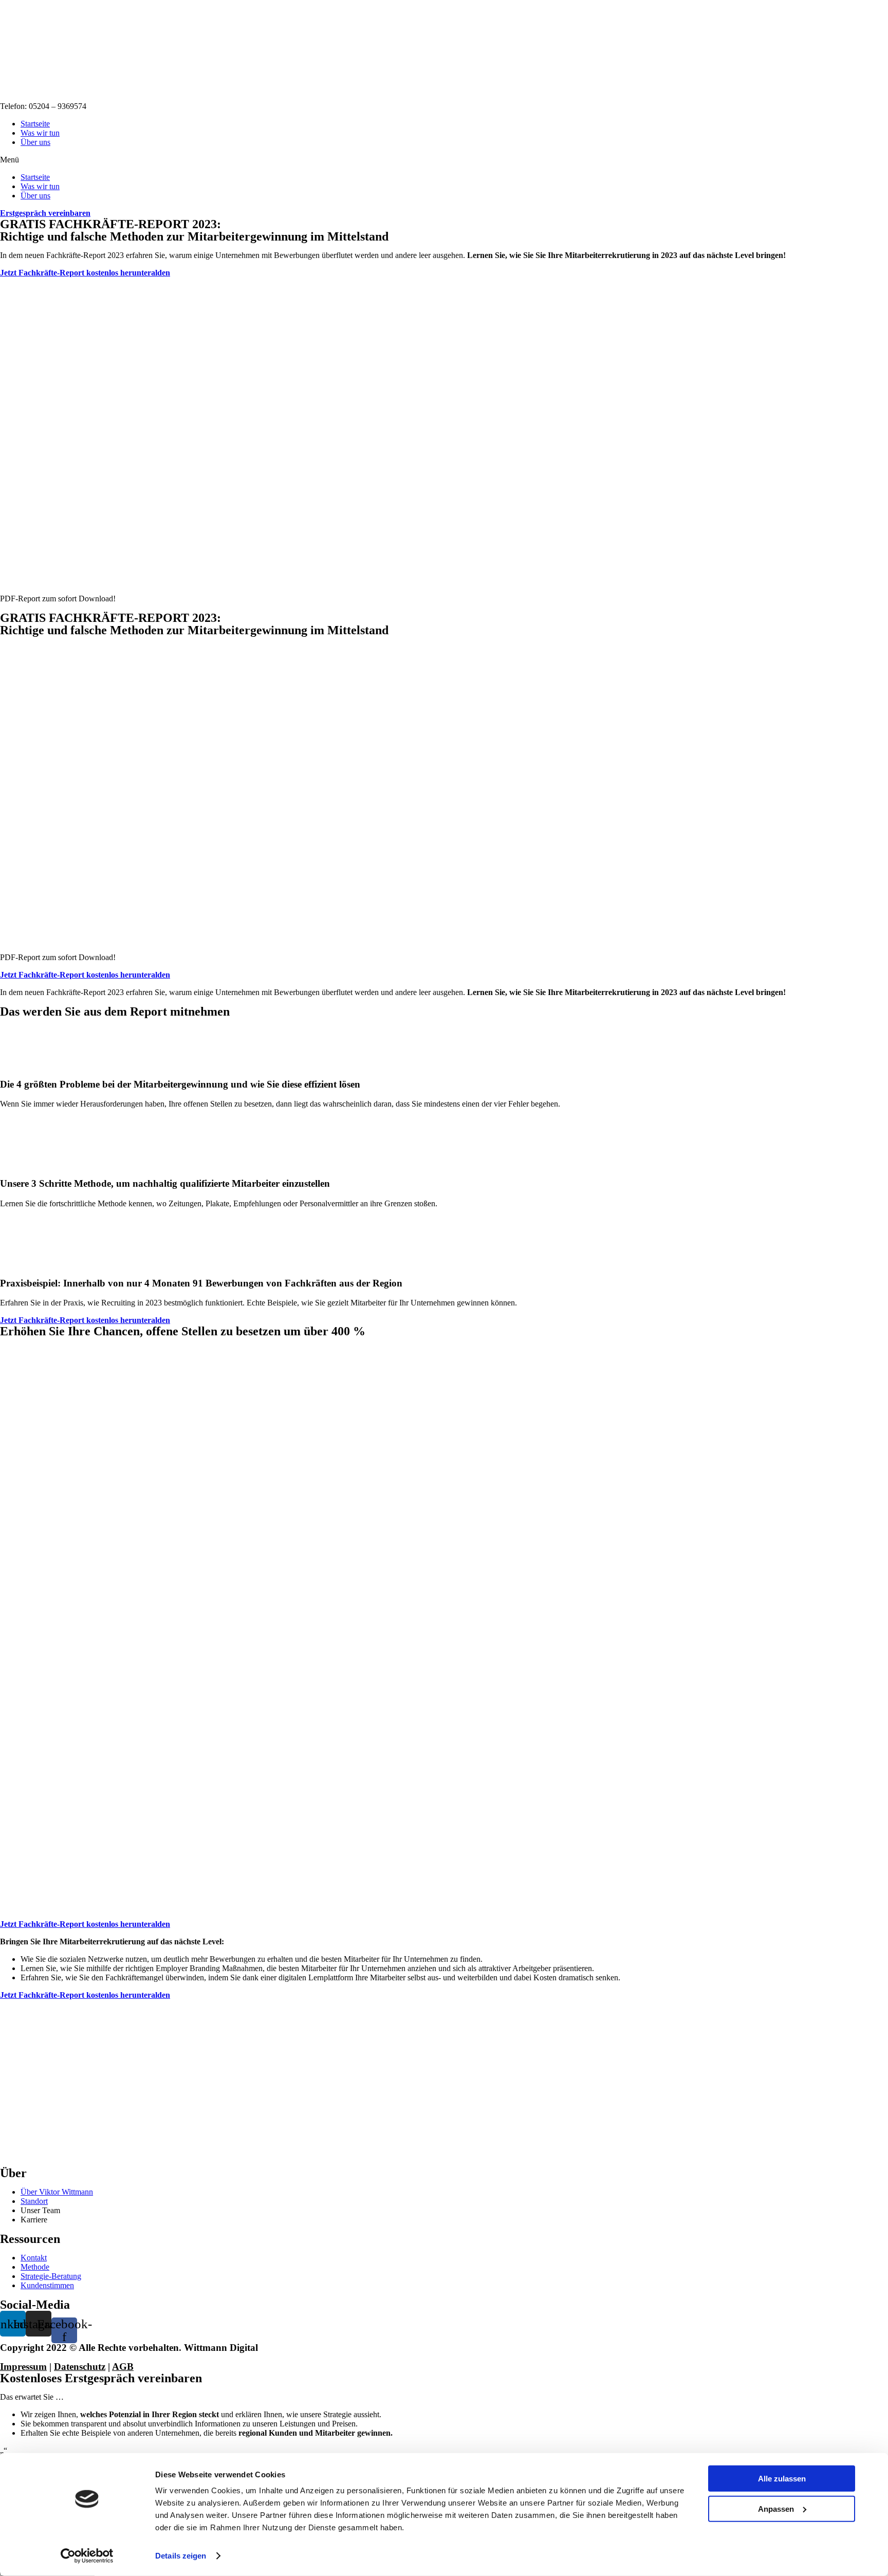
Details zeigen (181, 2556)
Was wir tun (40, 133)
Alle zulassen (782, 2479)
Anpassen (776, 2508)
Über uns (35, 142)
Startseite (35, 124)
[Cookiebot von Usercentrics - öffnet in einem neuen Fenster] (87, 2556)
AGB (123, 2367)
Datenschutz (80, 2367)
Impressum (23, 2367)
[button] (444, 160)
